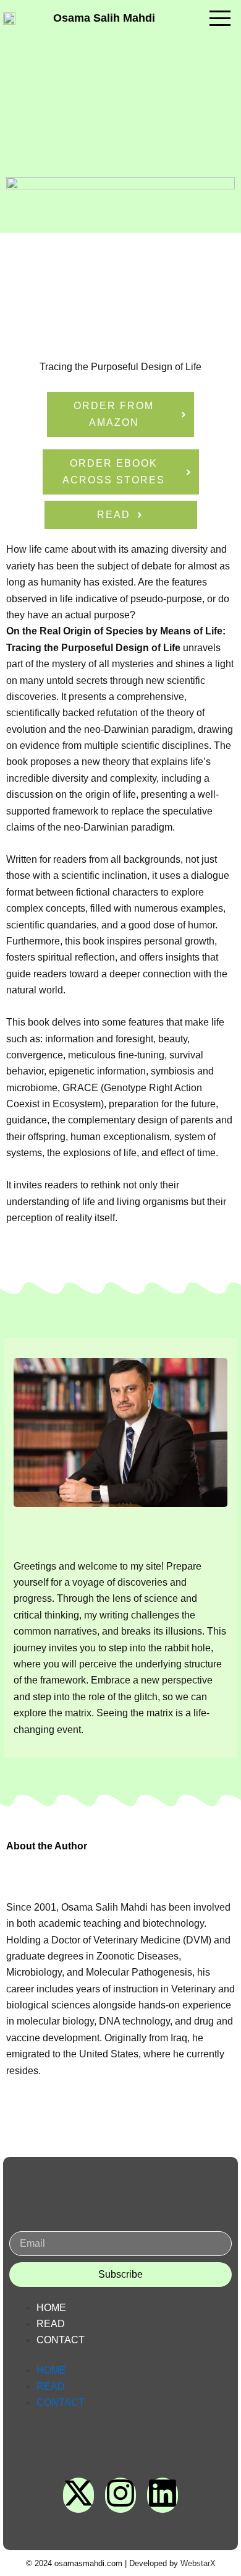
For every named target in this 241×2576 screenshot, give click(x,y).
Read (51, 2324)
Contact (61, 2340)
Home (51, 2308)
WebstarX (198, 2563)
